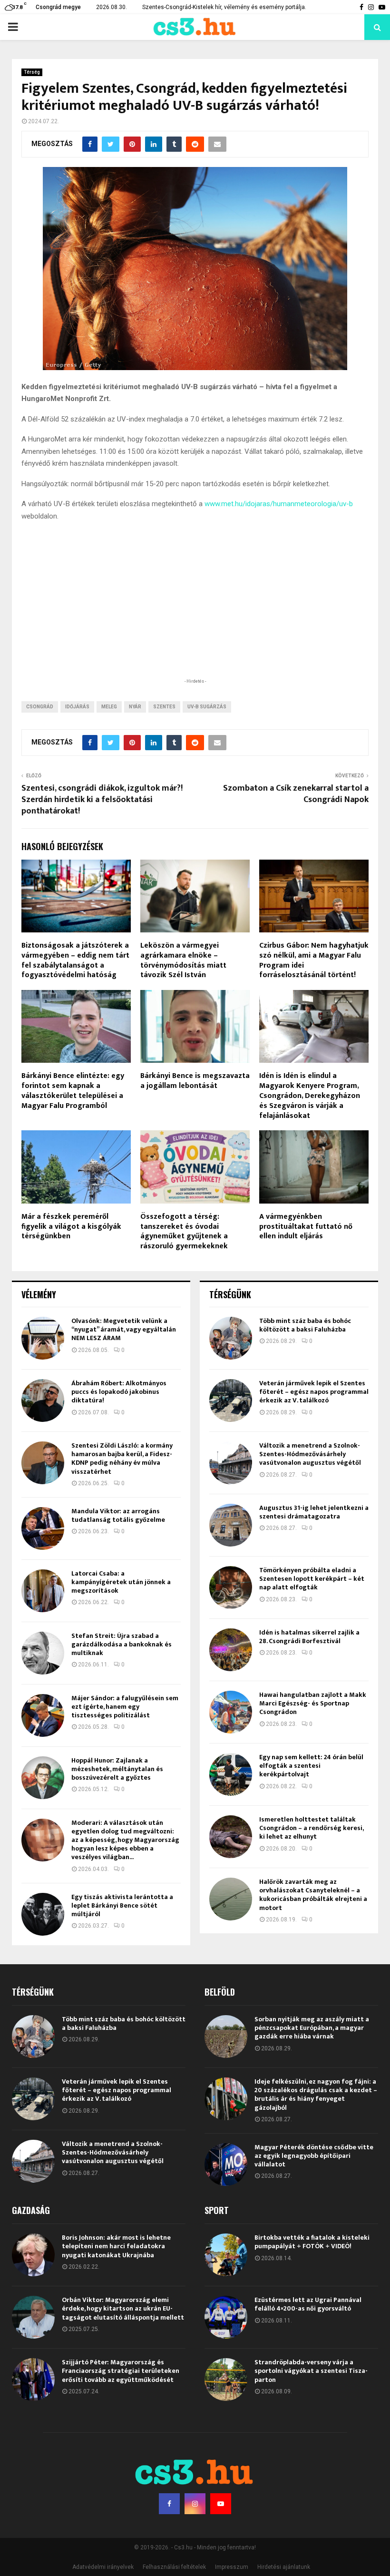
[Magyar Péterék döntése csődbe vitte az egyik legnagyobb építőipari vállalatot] (226, 2165)
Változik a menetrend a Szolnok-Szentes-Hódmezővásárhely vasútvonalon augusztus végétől (310, 1454)
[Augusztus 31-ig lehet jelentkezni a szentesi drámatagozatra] (231, 1525)
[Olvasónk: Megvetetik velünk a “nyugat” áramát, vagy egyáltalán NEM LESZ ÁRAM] (43, 1338)
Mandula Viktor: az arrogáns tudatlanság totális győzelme (118, 1515)
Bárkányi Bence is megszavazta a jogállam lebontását (195, 1081)
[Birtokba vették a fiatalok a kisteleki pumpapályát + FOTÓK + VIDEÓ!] (226, 2255)
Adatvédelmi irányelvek (103, 2567)
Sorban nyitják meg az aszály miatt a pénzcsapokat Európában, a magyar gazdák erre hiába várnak (312, 2028)
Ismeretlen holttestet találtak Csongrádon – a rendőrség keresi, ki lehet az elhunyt (311, 1828)
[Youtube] (221, 2504)
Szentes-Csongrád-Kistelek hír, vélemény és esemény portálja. (224, 7)
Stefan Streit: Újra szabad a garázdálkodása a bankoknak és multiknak (122, 1644)
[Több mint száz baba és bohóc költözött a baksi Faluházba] (231, 1338)
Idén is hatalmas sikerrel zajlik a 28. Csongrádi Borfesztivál (309, 1637)
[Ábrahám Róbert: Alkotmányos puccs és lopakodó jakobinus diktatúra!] (43, 1401)
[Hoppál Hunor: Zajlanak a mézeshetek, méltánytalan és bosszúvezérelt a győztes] (43, 1778)
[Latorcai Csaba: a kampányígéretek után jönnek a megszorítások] (43, 1591)
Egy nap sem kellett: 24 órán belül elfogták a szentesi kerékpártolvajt (311, 1766)
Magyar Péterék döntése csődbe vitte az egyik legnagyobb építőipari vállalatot (314, 2156)
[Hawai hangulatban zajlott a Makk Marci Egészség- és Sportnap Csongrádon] (231, 1712)
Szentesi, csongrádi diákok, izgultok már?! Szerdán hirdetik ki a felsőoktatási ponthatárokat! (102, 800)
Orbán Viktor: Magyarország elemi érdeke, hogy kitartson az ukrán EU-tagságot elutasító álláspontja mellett (123, 2308)
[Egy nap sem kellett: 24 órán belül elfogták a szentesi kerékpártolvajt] (231, 1774)
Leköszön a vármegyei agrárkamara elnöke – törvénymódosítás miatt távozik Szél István (183, 960)
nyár (135, 707)
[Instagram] (195, 2504)
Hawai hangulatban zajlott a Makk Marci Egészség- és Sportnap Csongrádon (313, 1703)
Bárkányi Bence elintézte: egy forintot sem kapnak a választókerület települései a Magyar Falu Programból (73, 1091)
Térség (32, 72)
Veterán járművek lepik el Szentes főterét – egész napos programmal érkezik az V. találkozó (314, 1392)
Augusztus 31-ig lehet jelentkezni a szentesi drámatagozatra (314, 1512)
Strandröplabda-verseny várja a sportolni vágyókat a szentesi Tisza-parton (311, 2371)
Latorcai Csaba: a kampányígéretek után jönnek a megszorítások (121, 1582)
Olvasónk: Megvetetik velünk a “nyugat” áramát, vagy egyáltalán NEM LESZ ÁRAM (124, 1329)
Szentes (164, 707)
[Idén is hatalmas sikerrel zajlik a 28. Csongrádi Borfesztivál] (231, 1650)
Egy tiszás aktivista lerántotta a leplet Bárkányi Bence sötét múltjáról (122, 1905)
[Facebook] (169, 2504)
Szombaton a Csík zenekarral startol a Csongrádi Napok (296, 794)
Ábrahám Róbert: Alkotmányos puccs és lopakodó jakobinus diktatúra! (119, 1392)
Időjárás (77, 707)
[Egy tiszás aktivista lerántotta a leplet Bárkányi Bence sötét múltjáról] (43, 1914)
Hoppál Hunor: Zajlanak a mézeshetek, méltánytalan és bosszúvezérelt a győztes (117, 1769)
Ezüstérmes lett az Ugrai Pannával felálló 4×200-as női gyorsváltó (308, 2304)
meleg (109, 707)
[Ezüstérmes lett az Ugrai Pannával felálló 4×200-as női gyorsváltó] (226, 2317)
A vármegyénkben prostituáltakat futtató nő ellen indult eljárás (306, 1227)
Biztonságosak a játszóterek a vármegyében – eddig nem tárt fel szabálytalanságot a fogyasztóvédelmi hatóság (75, 960)
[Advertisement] (195, 614)
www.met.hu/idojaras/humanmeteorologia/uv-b (279, 504)
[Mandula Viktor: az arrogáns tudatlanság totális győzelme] (43, 1528)
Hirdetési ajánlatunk (284, 2567)
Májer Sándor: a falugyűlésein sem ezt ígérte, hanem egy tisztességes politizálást (125, 1707)
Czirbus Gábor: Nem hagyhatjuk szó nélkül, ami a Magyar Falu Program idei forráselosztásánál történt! (314, 960)
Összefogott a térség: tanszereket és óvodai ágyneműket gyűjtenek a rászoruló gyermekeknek (184, 1231)
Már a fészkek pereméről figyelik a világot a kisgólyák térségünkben (71, 1227)
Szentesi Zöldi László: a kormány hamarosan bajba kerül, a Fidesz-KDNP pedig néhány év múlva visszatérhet (122, 1459)
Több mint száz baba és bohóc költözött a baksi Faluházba (305, 1325)
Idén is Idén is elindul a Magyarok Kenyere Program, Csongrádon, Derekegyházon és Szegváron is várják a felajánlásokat (310, 1096)
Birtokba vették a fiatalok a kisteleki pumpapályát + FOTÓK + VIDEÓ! (312, 2242)
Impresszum (232, 2567)
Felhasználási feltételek (174, 2567)
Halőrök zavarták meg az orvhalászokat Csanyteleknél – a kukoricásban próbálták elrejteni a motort (313, 1895)
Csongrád (40, 707)
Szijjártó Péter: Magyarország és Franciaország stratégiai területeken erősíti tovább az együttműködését (121, 2371)
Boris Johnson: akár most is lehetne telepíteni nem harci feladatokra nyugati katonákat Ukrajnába (116, 2246)
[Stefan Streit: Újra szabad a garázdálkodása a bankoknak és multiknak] (43, 1653)
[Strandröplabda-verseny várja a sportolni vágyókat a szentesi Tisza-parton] (226, 2380)
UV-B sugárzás (207, 707)
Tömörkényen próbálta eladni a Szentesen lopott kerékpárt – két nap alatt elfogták (312, 1579)
